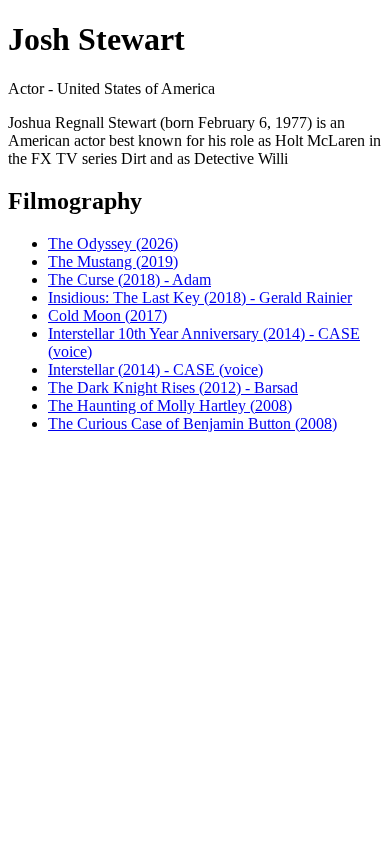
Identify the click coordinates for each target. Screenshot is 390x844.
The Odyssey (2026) (113, 243)
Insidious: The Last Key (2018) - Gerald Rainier (200, 297)
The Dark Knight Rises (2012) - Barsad (173, 387)
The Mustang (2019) (113, 261)
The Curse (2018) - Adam (129, 279)
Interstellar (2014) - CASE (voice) (155, 369)
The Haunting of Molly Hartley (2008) (170, 405)
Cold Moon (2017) (107, 315)
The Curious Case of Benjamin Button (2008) (192, 423)
